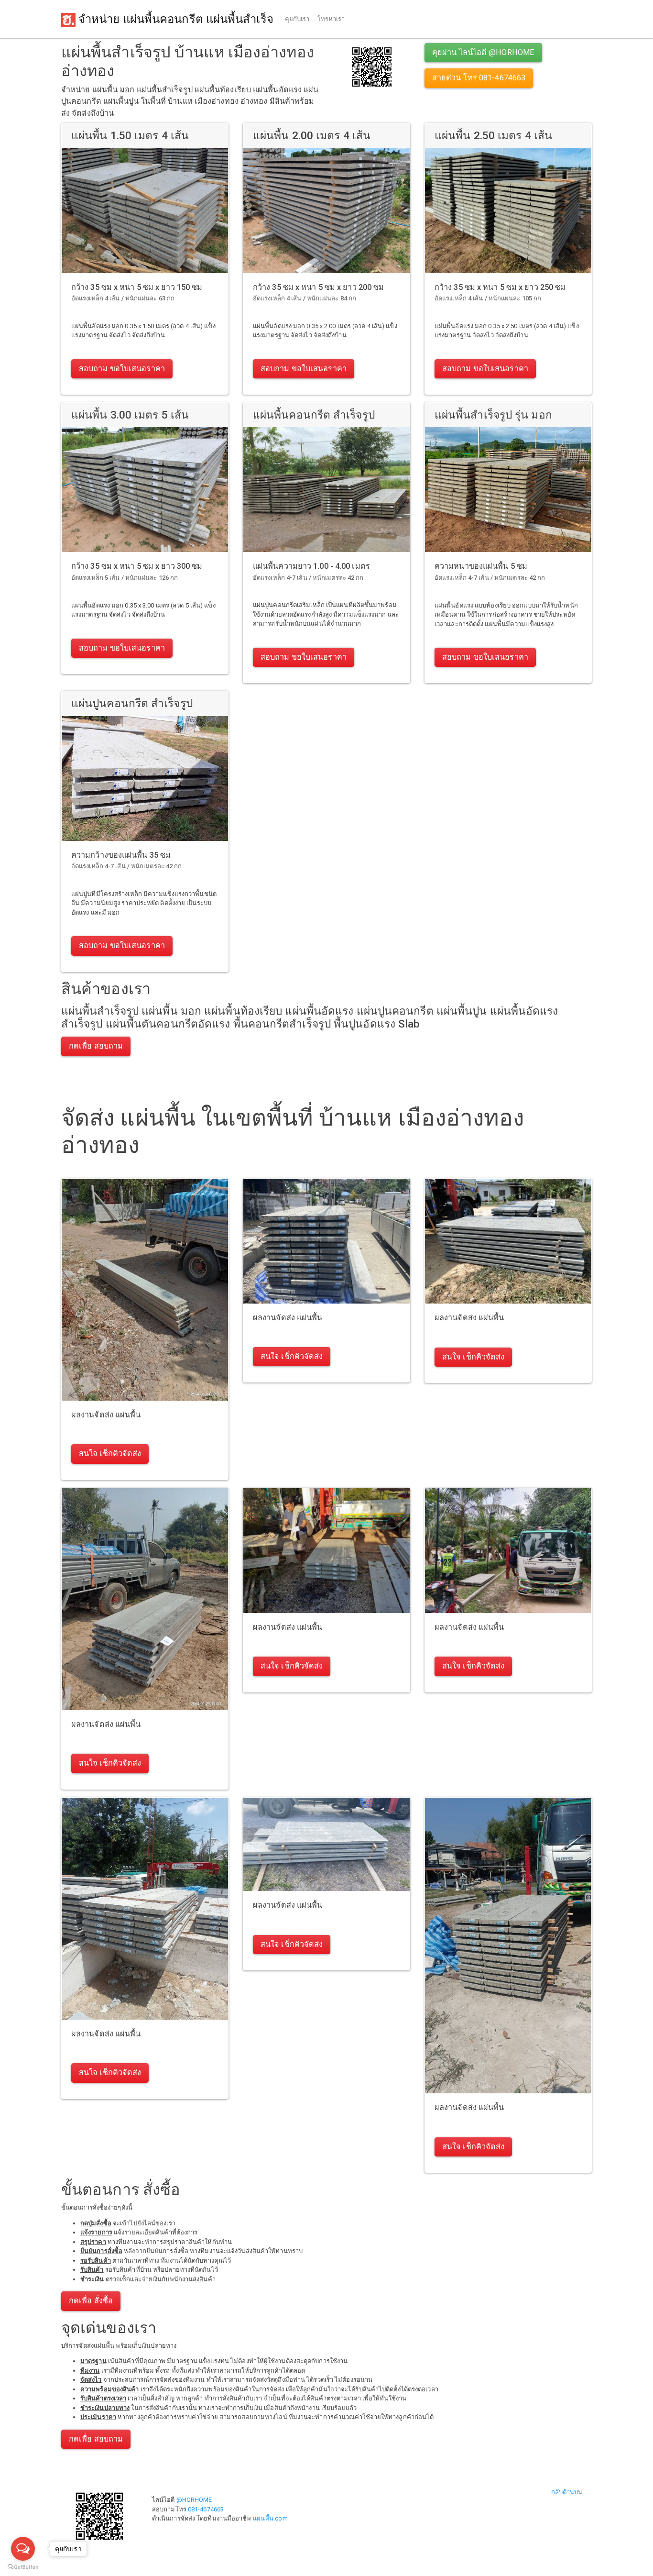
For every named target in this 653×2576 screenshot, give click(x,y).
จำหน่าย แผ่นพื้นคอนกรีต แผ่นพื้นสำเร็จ (174, 19)
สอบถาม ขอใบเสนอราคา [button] (122, 369)
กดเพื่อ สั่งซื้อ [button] (91, 2301)
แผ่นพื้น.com (270, 2518)
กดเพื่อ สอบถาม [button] (96, 1046)
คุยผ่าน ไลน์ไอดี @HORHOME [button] (483, 52)
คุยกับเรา (297, 19)
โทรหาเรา (331, 19)
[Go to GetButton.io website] (23, 2567)
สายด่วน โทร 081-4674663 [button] (479, 78)
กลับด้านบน (567, 2492)
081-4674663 (206, 2509)
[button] (372, 66)
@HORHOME (194, 2500)
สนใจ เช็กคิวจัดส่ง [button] (110, 1454)
